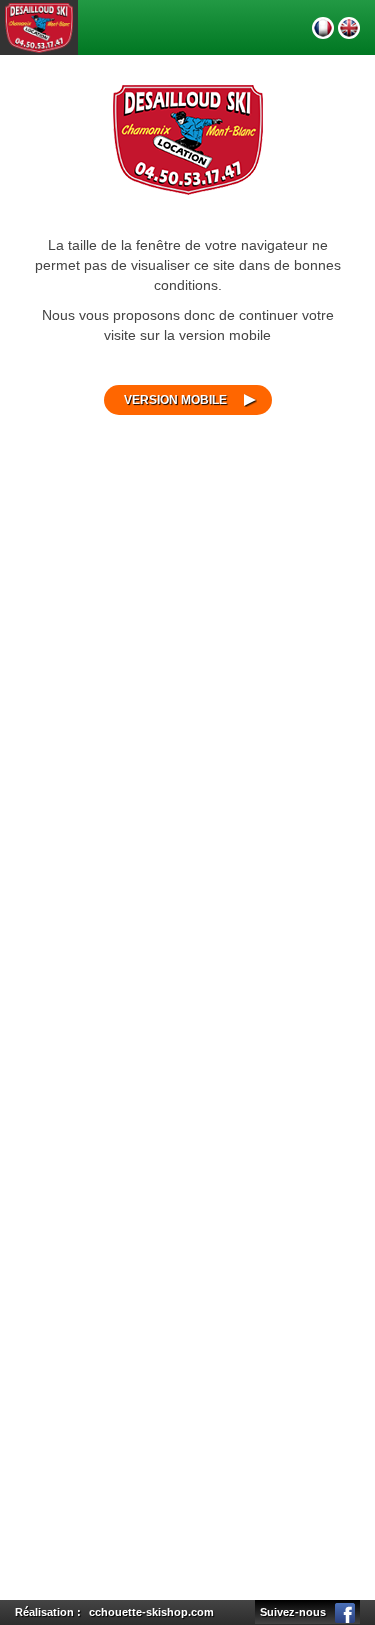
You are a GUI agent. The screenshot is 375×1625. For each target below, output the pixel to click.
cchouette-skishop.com (151, 1612)
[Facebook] (345, 1612)
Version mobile (175, 400)
